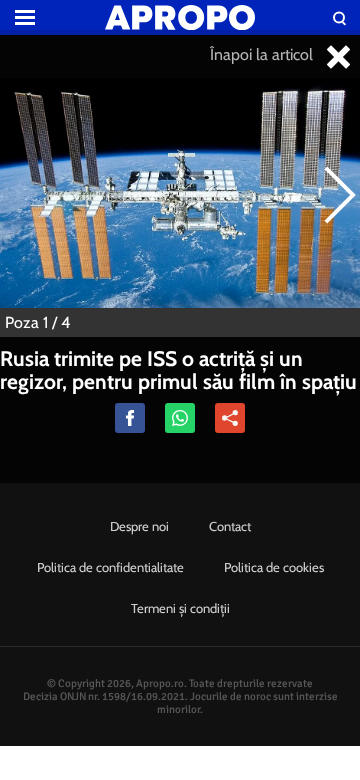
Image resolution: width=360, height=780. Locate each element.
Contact (230, 526)
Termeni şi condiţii (180, 608)
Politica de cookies (274, 567)
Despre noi (139, 526)
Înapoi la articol (263, 54)
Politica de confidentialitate (110, 567)
